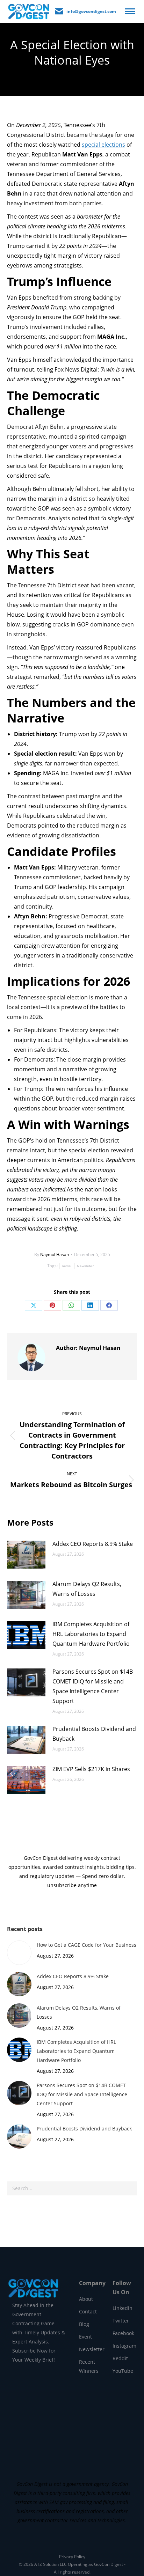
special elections (103, 145)
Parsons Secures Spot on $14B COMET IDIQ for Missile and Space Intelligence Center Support (93, 1686)
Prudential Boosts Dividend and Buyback (94, 1734)
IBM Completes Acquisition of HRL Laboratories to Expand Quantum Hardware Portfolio (91, 1634)
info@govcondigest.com (91, 11)
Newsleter (85, 1266)
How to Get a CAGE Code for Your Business (87, 1945)
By (52, 1254)
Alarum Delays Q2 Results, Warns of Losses (87, 1589)
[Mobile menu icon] (130, 11)
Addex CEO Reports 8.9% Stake (93, 1544)
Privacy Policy (72, 2557)
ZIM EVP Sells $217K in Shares (91, 1769)
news (66, 1266)
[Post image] (26, 1555)
